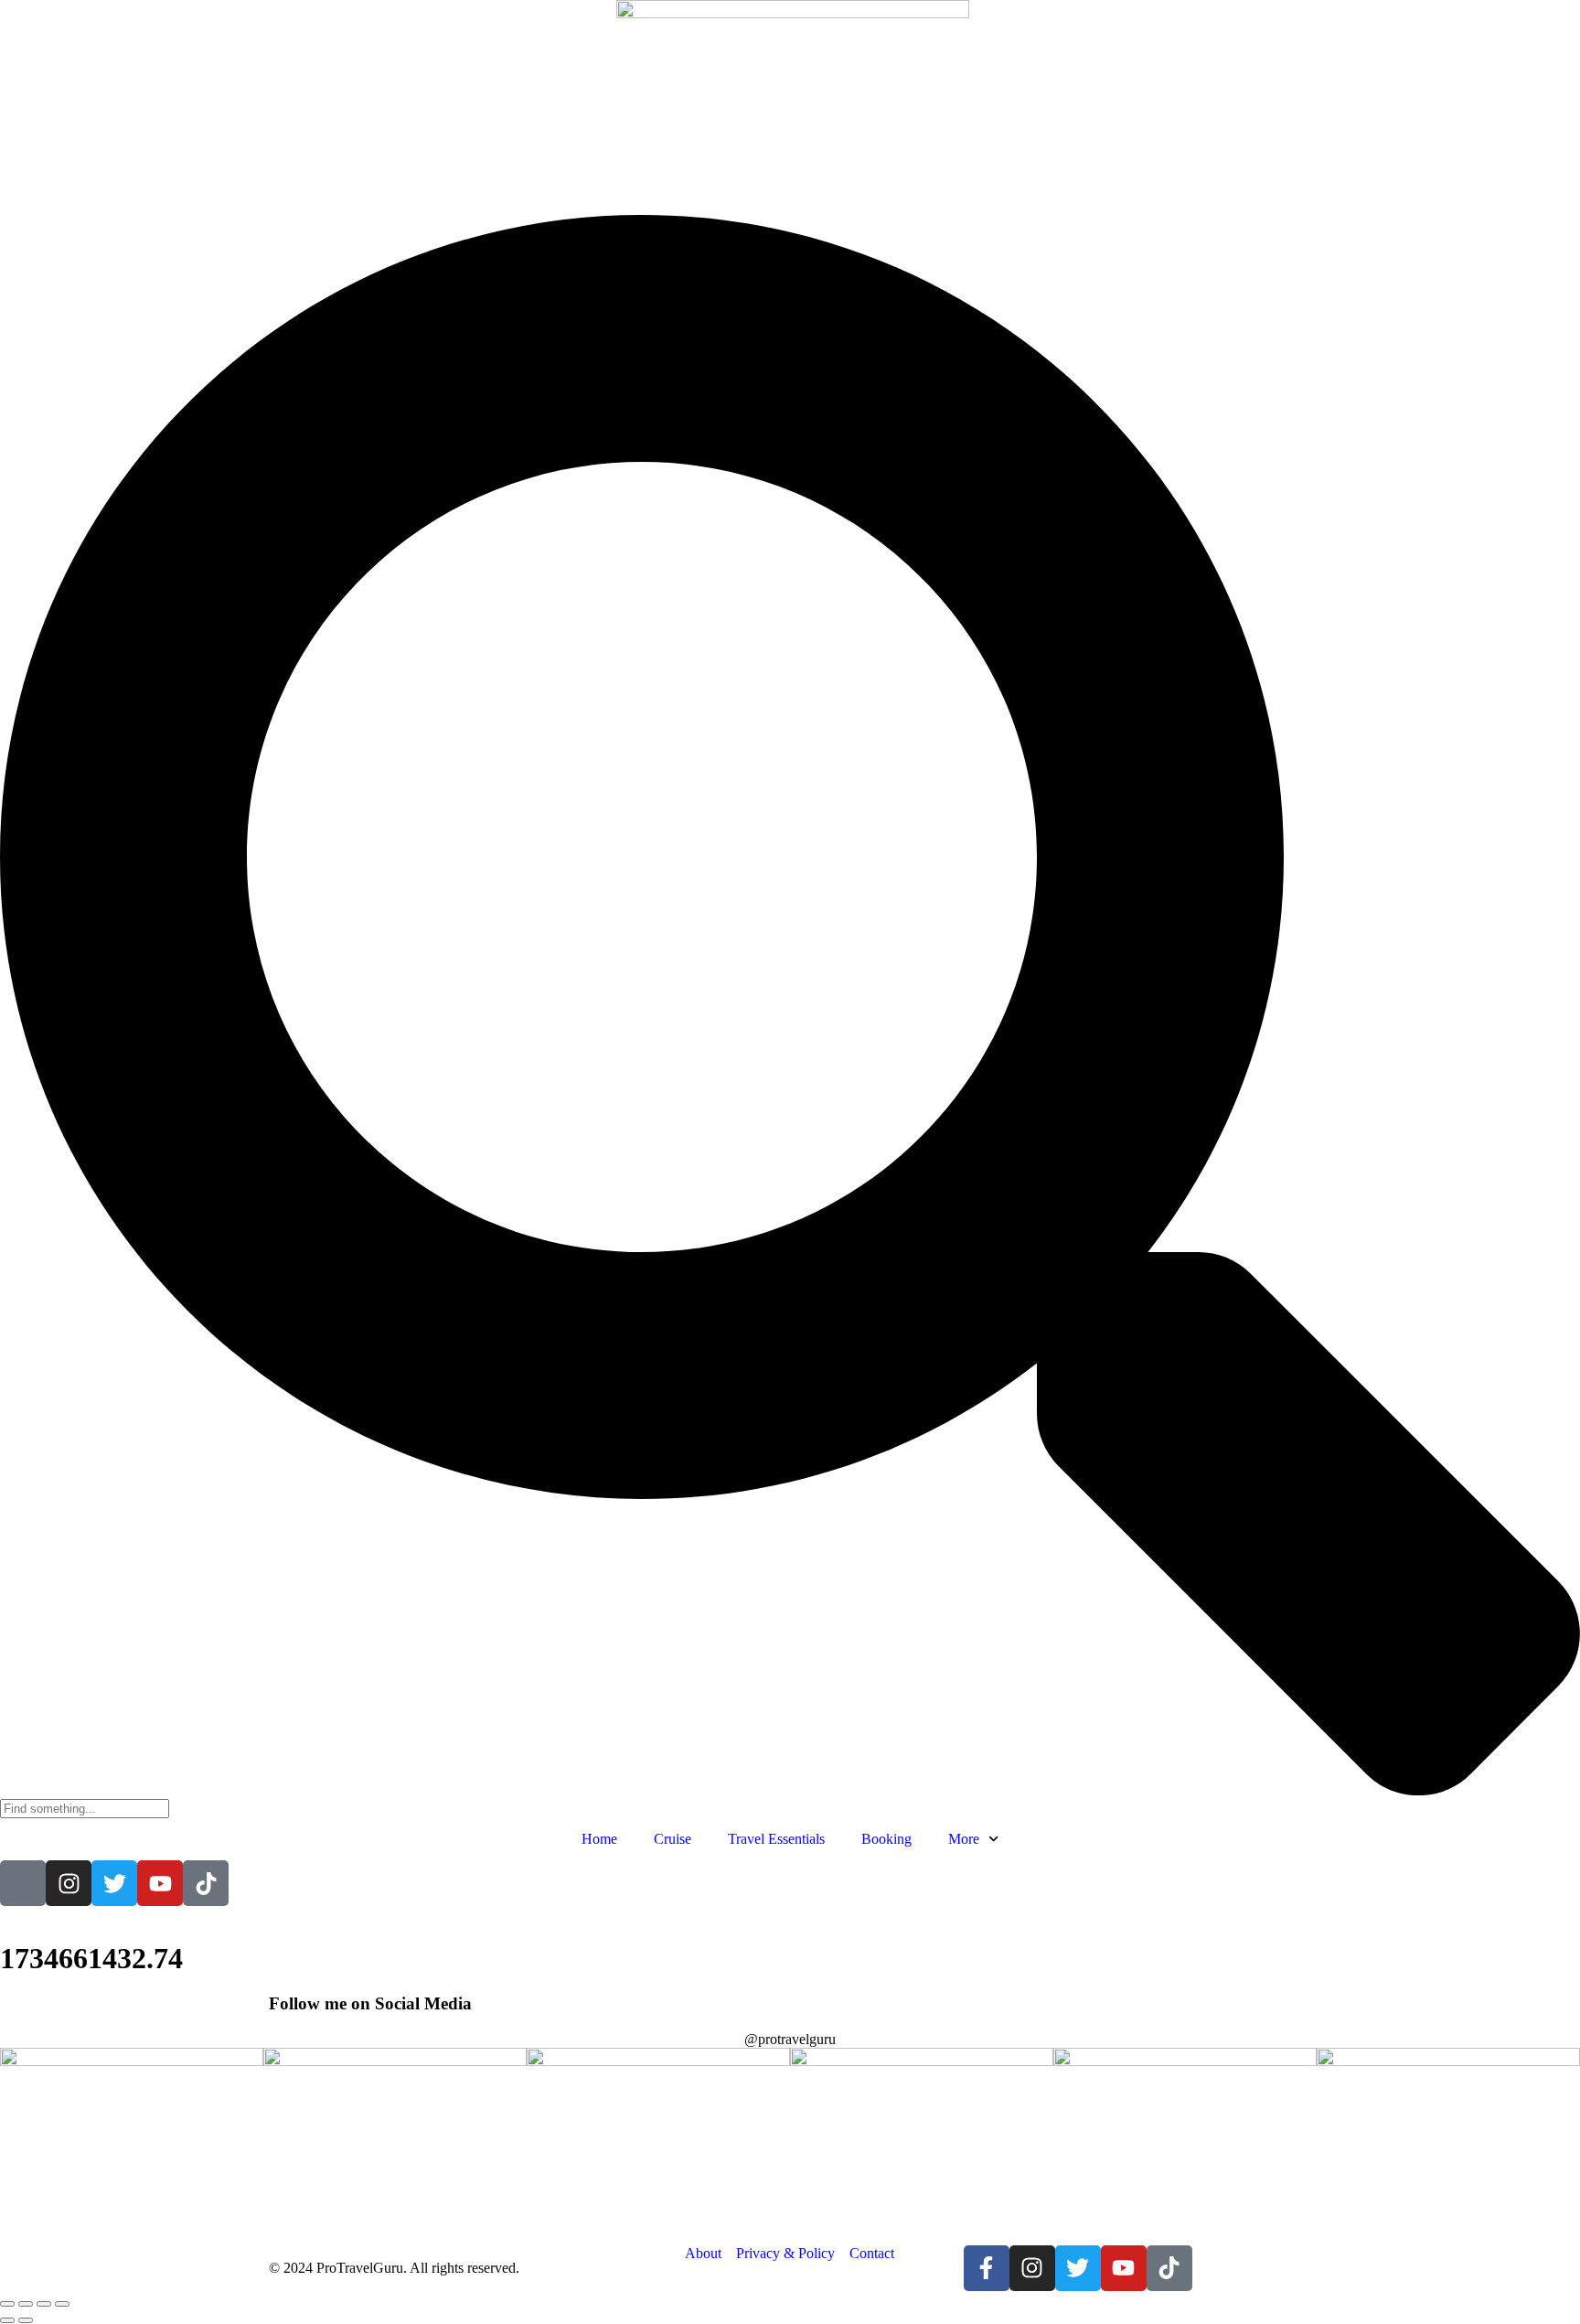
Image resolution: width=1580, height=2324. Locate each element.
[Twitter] (114, 1883)
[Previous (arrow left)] (7, 2320)
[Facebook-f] (987, 2268)
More (964, 1839)
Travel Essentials (776, 1839)
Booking (886, 1839)
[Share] (44, 2304)
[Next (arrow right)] (26, 2320)
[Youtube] (160, 1883)
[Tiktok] (206, 1883)
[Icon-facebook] (23, 1883)
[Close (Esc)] (62, 2304)
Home (599, 1839)
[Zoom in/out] (7, 2304)
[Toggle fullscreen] (26, 2304)
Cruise (673, 1839)
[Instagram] (69, 1883)
